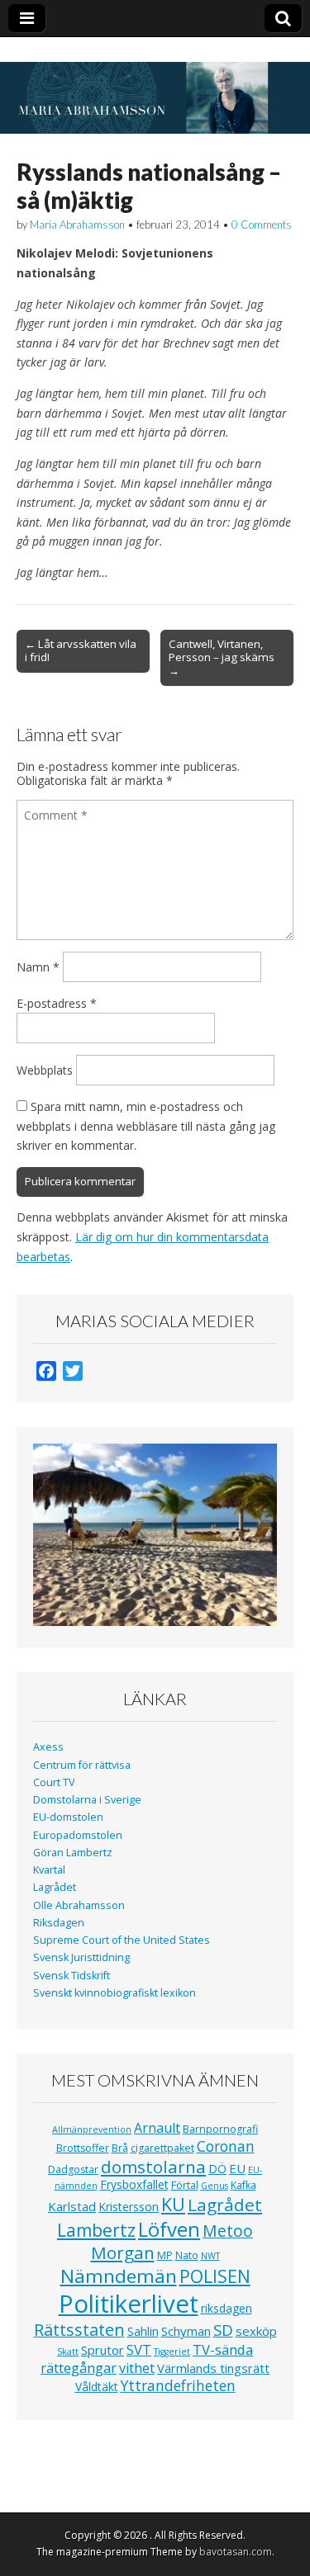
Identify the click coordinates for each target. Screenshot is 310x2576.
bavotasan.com (236, 2552)
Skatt (68, 2351)
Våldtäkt (97, 2387)
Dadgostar (73, 2170)
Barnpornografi (220, 2129)
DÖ (217, 2169)
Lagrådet (55, 1887)
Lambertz (96, 2230)
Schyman (186, 2331)
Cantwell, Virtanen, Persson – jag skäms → (222, 657)
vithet (137, 2368)
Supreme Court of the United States (122, 1940)
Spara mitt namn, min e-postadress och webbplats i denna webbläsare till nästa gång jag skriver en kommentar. (146, 1126)
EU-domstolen (68, 1817)
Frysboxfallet (134, 2184)
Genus (215, 2186)
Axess (48, 1747)
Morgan (123, 2252)
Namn (38, 967)
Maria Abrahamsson (77, 225)
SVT (139, 2349)
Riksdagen (59, 1923)
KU (173, 2204)
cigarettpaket (162, 2148)
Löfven (169, 2229)
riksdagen (227, 2308)
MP (165, 2255)
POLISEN (215, 2276)
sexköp (256, 2331)
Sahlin (143, 2331)
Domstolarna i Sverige (87, 1800)
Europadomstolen (78, 1835)
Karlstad (72, 2206)
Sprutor (103, 2350)
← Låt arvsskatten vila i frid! (81, 650)
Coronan (226, 2146)
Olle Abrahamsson (79, 1905)
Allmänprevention (92, 2129)
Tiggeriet (172, 2351)
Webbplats (45, 1070)
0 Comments (262, 225)
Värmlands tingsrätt (213, 2368)
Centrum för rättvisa (82, 1765)
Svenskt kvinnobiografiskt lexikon (114, 1993)
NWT (210, 2256)
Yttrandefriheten (178, 2385)
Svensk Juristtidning (81, 1957)
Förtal (185, 2185)
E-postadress (57, 1003)
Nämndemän (119, 2276)
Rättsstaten (79, 2330)
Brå (120, 2148)
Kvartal (49, 1870)
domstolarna (153, 2167)
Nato (187, 2255)
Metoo (228, 2231)
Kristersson (129, 2207)
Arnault (157, 2128)
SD (223, 2330)
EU (237, 2168)
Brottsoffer (83, 2148)
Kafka (243, 2185)
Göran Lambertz (73, 1853)
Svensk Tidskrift (72, 1976)
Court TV (54, 1782)
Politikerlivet (129, 2304)
